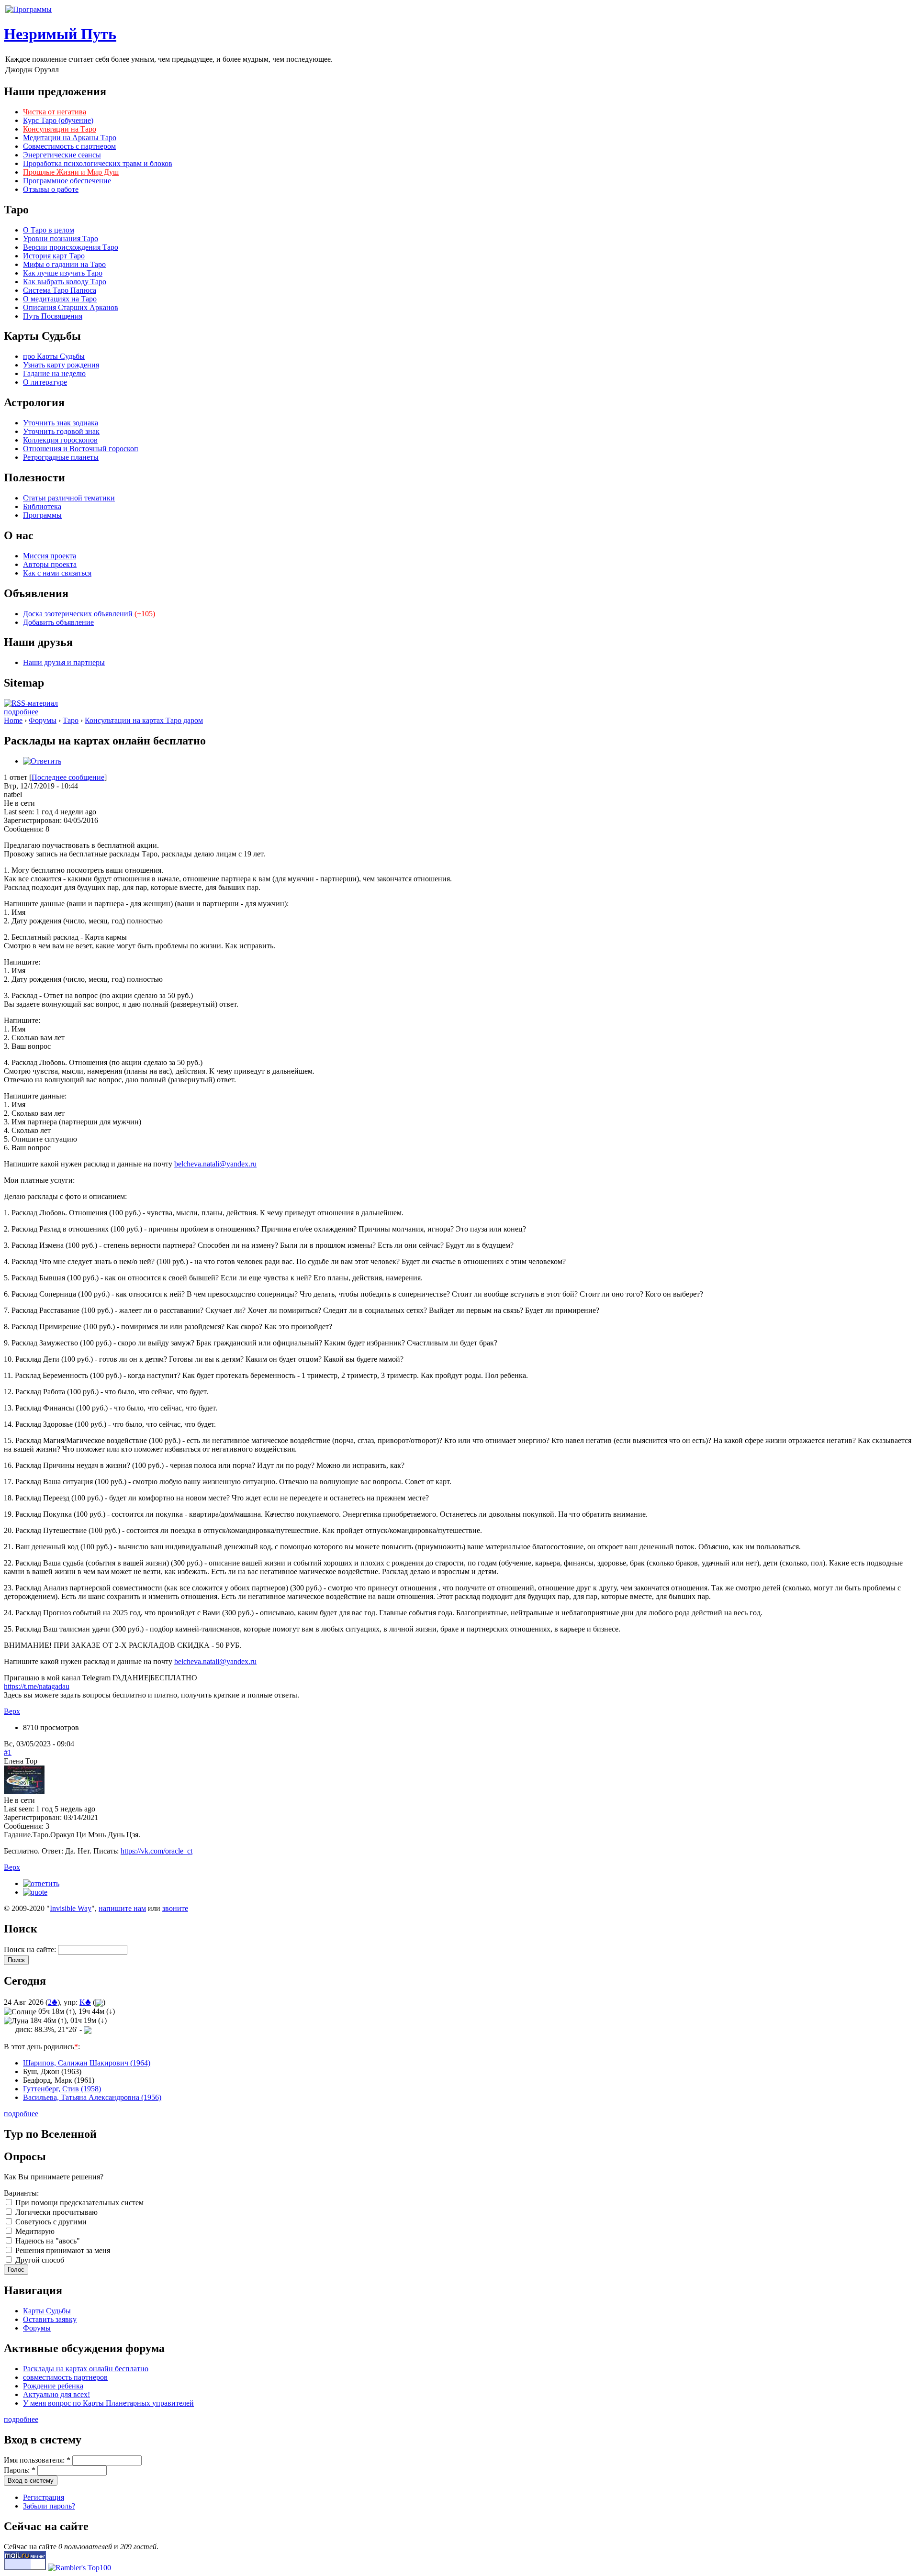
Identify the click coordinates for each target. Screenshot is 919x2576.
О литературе (45, 382)
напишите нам (122, 1908)
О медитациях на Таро (60, 299)
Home (13, 720)
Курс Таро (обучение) (58, 120)
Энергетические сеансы (62, 155)
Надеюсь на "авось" (47, 2241)
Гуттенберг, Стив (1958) (62, 2089)
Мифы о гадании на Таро (64, 264)
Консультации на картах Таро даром (144, 720)
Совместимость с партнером (69, 146)
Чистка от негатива (55, 112)
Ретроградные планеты (61, 457)
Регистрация (44, 2497)
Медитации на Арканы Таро (70, 138)
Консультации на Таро (60, 129)
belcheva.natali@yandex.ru (215, 1164)
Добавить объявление (58, 622)
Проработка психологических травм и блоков (98, 163)
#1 (8, 1752)
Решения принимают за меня (62, 2250)
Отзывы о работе (51, 189)
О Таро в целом (49, 230)
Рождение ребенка (53, 2386)
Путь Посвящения (53, 316)
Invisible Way (71, 1908)
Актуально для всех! (56, 2394)
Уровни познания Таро (61, 239)
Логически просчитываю (56, 2212)
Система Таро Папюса (60, 290)
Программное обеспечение (67, 181)
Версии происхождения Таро (71, 247)
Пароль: (20, 2470)
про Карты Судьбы (54, 356)
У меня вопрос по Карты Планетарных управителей (108, 2403)
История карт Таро (54, 256)
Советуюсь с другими (50, 2222)
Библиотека (42, 506)
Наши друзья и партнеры (64, 662)
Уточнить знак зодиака (61, 423)
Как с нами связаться (57, 573)
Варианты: (21, 2193)
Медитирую (34, 2231)
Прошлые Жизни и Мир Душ (71, 172)
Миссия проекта (50, 556)
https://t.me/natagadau (37, 1686)
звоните (175, 1908)
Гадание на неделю (54, 373)
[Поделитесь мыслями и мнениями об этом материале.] (42, 761)
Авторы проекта (50, 564)
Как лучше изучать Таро (63, 273)
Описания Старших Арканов (71, 307)
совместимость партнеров (65, 2377)
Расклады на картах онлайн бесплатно (86, 2369)
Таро (71, 720)
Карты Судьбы (47, 2311)
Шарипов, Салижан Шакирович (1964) (87, 2063)
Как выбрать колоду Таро (65, 282)
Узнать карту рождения (61, 365)
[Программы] (28, 9)
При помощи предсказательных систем (78, 2203)
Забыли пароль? (49, 2506)
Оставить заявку (50, 2319)
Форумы (43, 720)
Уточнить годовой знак (61, 431)
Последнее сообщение (68, 777)
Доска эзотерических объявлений (89, 614)
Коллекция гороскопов (60, 440)
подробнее (21, 712)
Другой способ (39, 2260)
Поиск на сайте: (31, 1949)
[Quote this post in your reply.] (35, 1892)
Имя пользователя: (37, 2460)
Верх (12, 1711)
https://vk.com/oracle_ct (157, 1851)
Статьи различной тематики (69, 498)
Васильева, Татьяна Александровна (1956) (92, 2097)
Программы (42, 515)
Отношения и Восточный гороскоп (81, 449)
